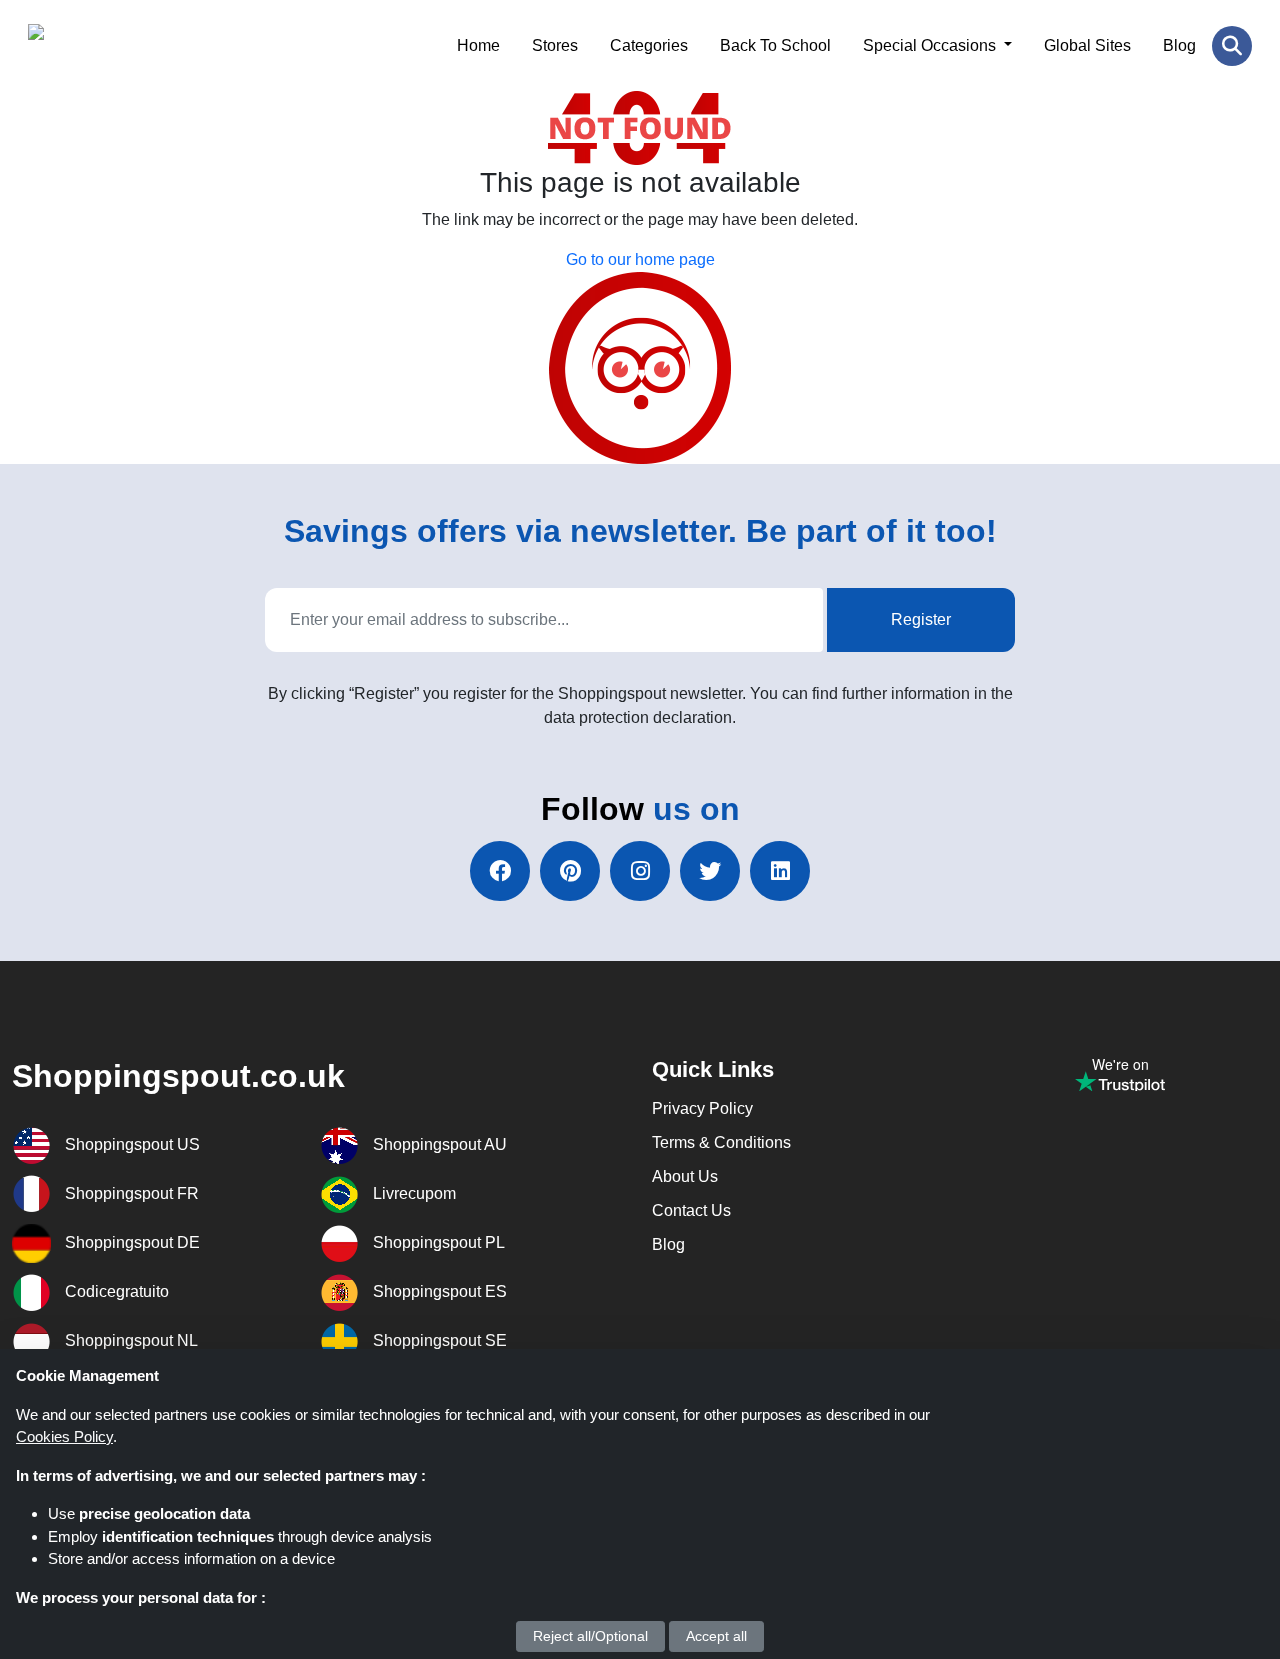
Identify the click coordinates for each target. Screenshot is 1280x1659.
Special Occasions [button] (931, 45)
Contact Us (691, 1210)
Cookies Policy (64, 1436)
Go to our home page (640, 259)
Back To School (775, 45)
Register (921, 619)
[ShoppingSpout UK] (125, 45)
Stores (555, 45)
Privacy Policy (702, 1108)
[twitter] (710, 871)
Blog (1179, 45)
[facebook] (500, 871)
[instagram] (640, 871)
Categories (649, 45)
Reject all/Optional (590, 1636)
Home (478, 45)
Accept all (716, 1636)
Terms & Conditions (721, 1142)
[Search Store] (1232, 46)
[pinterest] (570, 871)
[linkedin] (780, 871)
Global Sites (1087, 45)
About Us (685, 1176)
